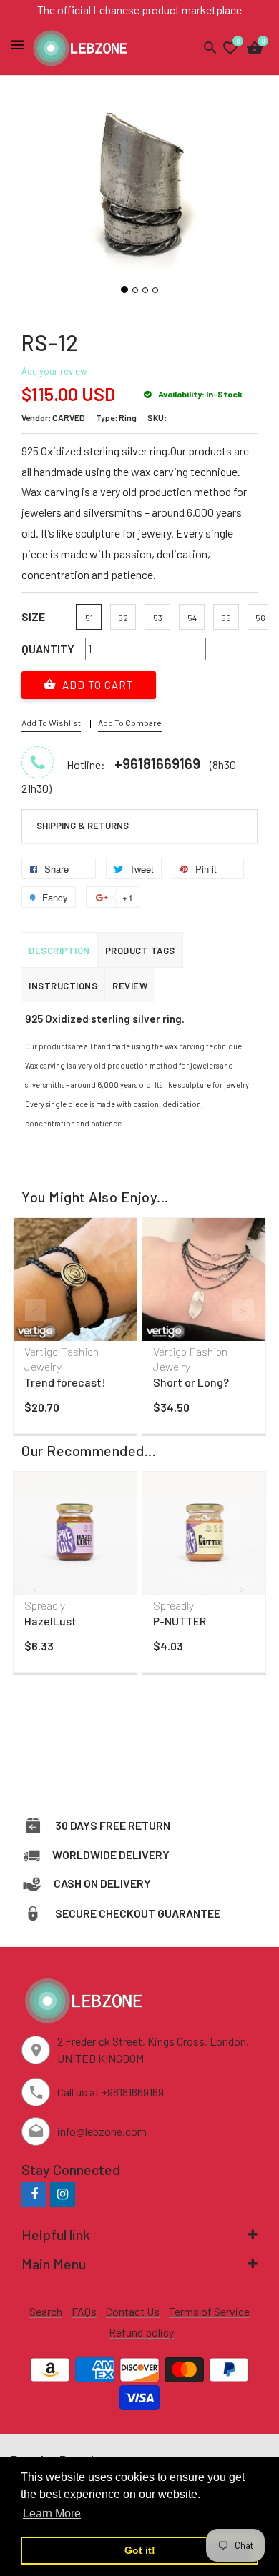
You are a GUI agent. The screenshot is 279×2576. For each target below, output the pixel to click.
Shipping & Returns (83, 826)
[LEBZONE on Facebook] (34, 2194)
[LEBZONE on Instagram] (63, 2194)
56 (260, 618)
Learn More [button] (52, 2513)
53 (158, 618)
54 (192, 618)
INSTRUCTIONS (63, 986)
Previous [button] (36, 1310)
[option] (75, 1329)
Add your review (54, 371)
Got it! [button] (140, 2550)
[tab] (139, 826)
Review (130, 986)
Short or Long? (191, 1382)
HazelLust (50, 1621)
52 (123, 618)
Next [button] (243, 1310)
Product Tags (140, 951)
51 (89, 618)
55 (226, 618)
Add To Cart (97, 685)
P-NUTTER (180, 1621)
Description (59, 951)
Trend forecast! (65, 1382)
